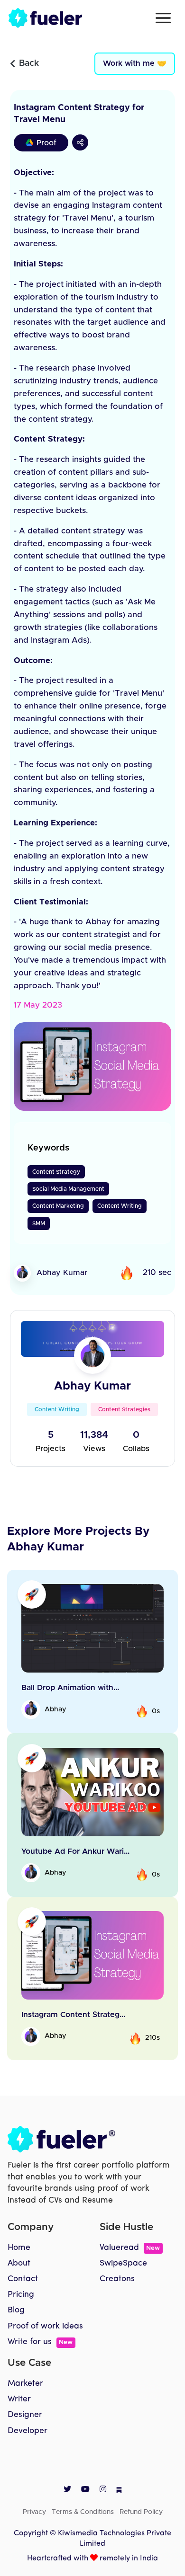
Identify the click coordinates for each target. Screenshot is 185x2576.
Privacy (34, 2512)
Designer (25, 2415)
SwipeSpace (123, 2263)
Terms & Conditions (83, 2512)
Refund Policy (141, 2512)
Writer (19, 2399)
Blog (16, 2310)
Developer (28, 2431)
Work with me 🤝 (135, 63)
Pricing (21, 2295)
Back (29, 63)
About (19, 2263)
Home (19, 2248)
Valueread (130, 2248)
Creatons (117, 2279)
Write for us (40, 2342)
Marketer (25, 2384)
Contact (23, 2279)
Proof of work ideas (45, 2326)
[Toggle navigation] (163, 18)
